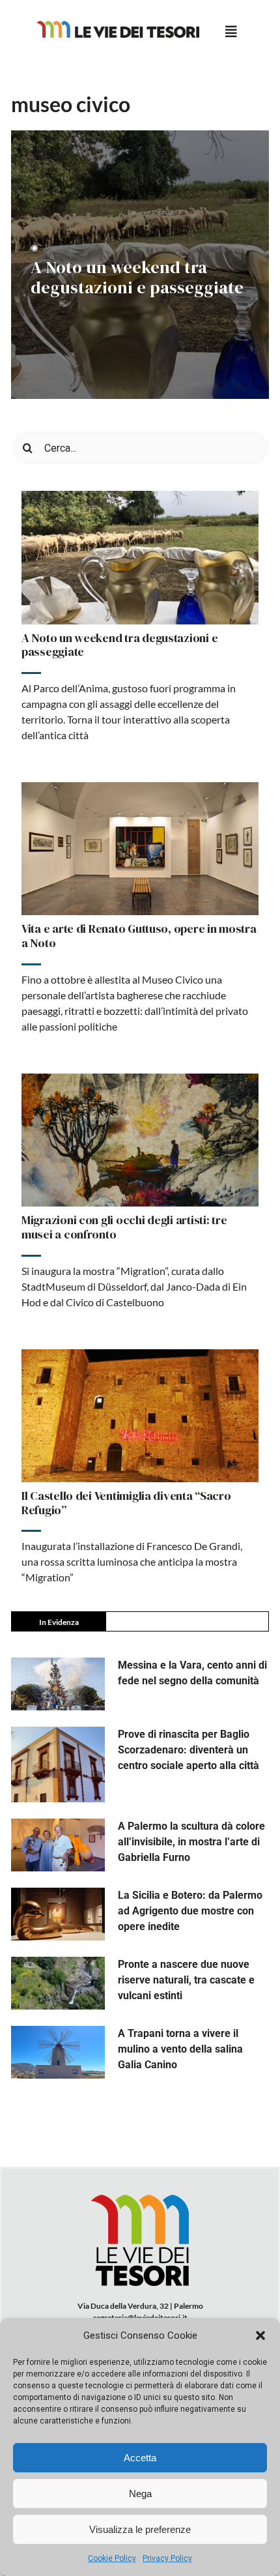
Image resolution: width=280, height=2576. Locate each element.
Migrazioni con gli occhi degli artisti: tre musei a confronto (124, 1227)
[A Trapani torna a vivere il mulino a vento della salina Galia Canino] (58, 2052)
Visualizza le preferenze (140, 2529)
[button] (260, 2335)
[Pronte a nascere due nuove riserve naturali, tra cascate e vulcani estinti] (58, 1983)
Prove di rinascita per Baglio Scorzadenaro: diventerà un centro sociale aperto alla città (189, 1750)
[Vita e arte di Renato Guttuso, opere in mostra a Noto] (140, 849)
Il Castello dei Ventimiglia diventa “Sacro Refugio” (126, 1503)
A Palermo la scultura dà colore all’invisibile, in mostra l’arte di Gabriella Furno (191, 1842)
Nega (140, 2494)
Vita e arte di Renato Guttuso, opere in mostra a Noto (139, 936)
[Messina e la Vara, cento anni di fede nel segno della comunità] (58, 1684)
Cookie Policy (112, 2558)
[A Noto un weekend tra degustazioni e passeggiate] (140, 558)
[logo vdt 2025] (118, 26)
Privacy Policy (167, 2558)
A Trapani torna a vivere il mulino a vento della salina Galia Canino (180, 2049)
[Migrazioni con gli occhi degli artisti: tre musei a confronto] (140, 1140)
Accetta (140, 2458)
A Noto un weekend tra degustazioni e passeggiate (137, 278)
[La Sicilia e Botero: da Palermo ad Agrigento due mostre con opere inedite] (58, 1914)
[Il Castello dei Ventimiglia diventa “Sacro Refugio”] (140, 1416)
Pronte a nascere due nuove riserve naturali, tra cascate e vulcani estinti (186, 1980)
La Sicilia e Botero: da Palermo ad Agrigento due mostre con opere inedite (190, 1911)
